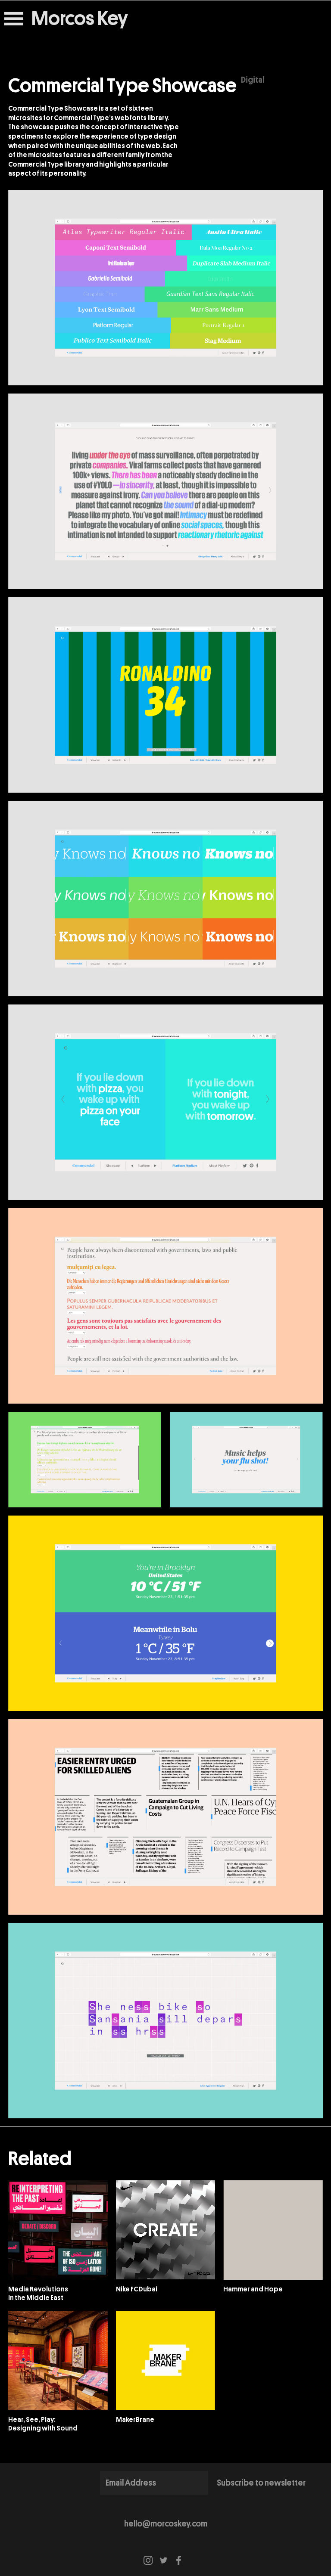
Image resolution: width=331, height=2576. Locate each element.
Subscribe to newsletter (261, 2483)
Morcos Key (80, 19)
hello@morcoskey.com (166, 2524)
